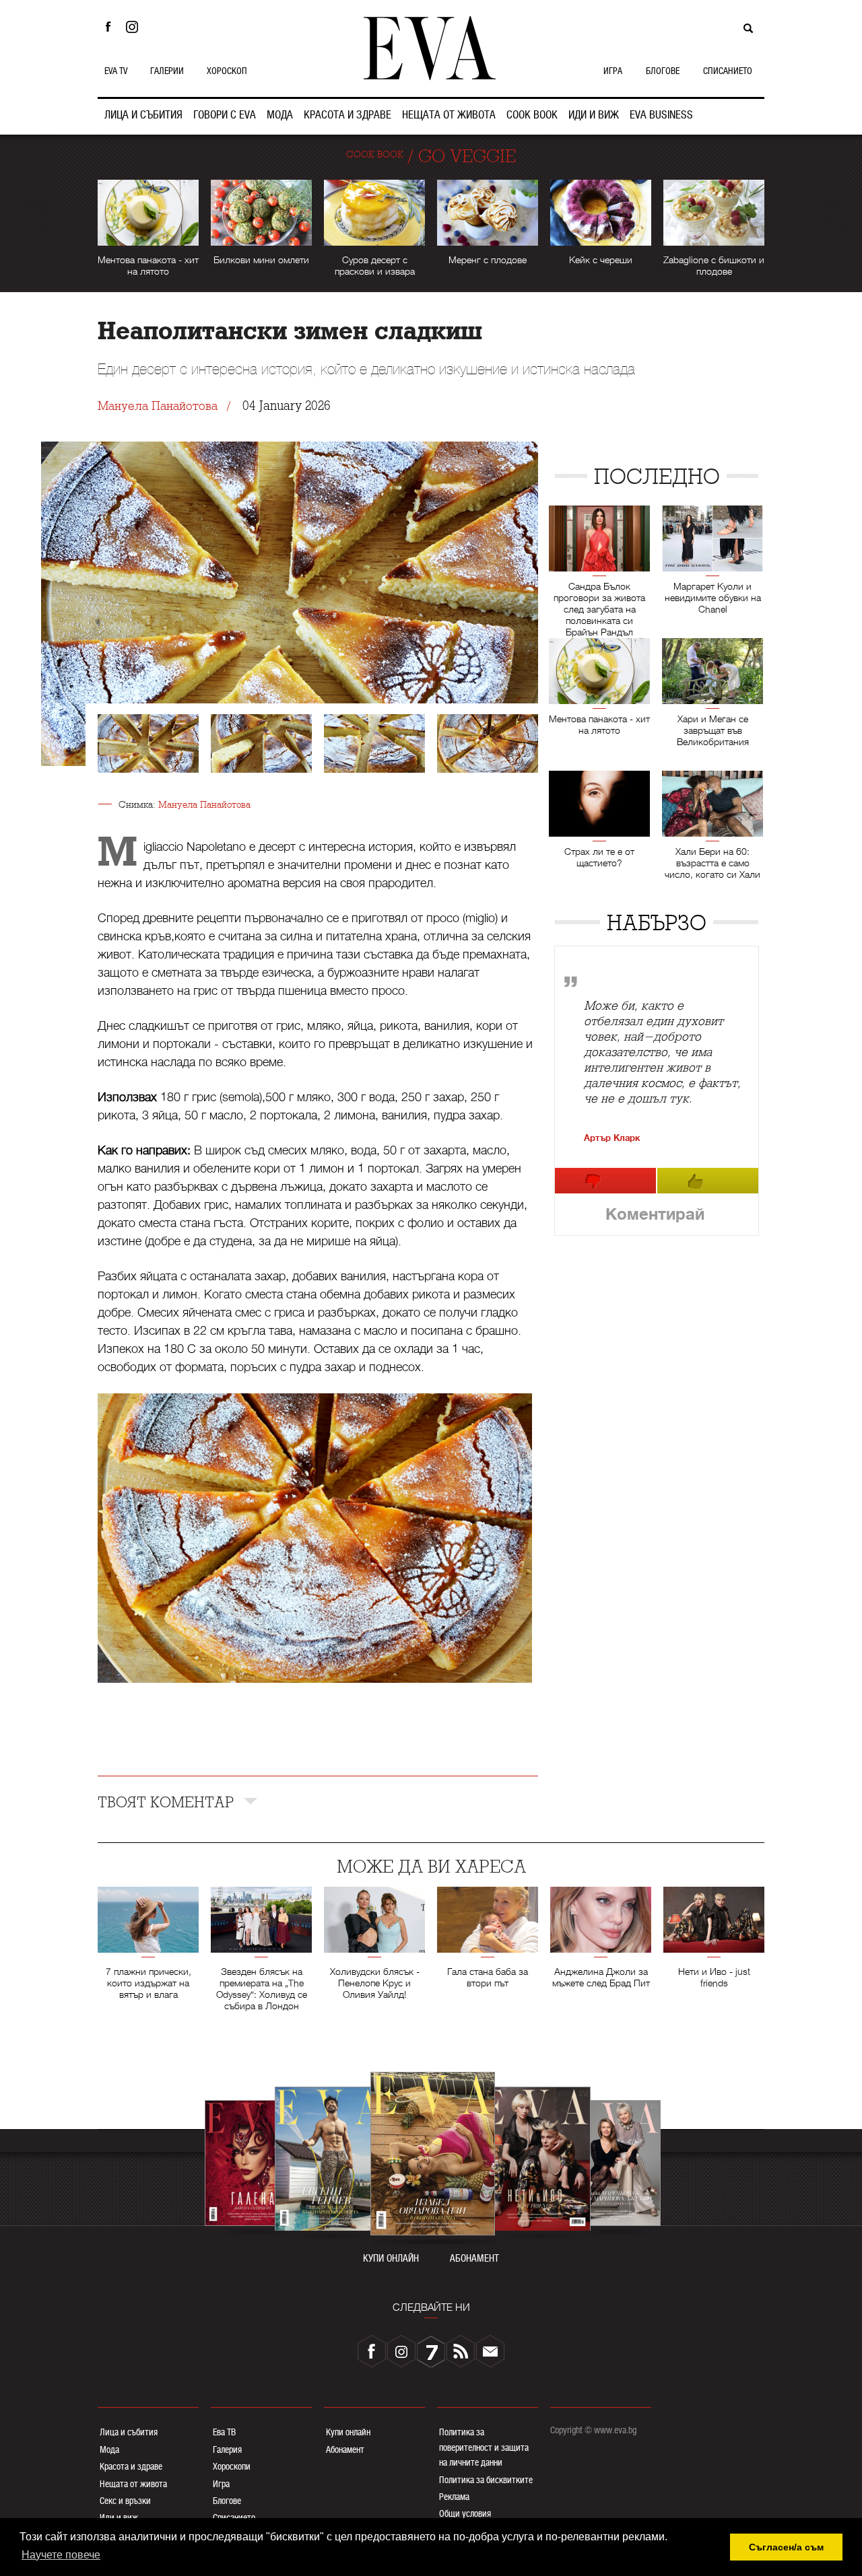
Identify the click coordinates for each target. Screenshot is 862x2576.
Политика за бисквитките (486, 2480)
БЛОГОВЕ (663, 71)
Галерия (227, 2449)
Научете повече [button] (61, 2555)
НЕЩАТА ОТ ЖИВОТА (449, 115)
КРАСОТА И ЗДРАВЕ (347, 115)
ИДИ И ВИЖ (594, 115)
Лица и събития (129, 2432)
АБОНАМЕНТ (474, 2259)
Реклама (454, 2497)
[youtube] (431, 2351)
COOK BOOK (532, 115)
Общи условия (465, 2513)
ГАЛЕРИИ (167, 71)
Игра (221, 2484)
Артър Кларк (612, 1138)
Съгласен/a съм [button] (786, 2547)
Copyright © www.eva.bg (593, 2430)
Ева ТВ (224, 2432)
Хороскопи (232, 2466)
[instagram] (401, 2351)
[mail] (490, 2351)
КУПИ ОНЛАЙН (391, 2259)
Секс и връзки (125, 2501)
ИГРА (613, 71)
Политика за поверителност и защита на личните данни (484, 2447)
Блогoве (227, 2501)
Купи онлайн (348, 2432)
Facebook (108, 27)
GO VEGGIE (467, 156)
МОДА (280, 115)
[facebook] (372, 2351)
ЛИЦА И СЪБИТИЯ (143, 115)
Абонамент (345, 2449)
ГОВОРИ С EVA (225, 115)
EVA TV (116, 71)
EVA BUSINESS (661, 115)
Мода (109, 2449)
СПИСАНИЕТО (728, 71)
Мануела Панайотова (158, 406)
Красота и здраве (131, 2466)
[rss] (461, 2351)
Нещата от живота (133, 2484)
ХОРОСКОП (227, 71)
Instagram (135, 27)
